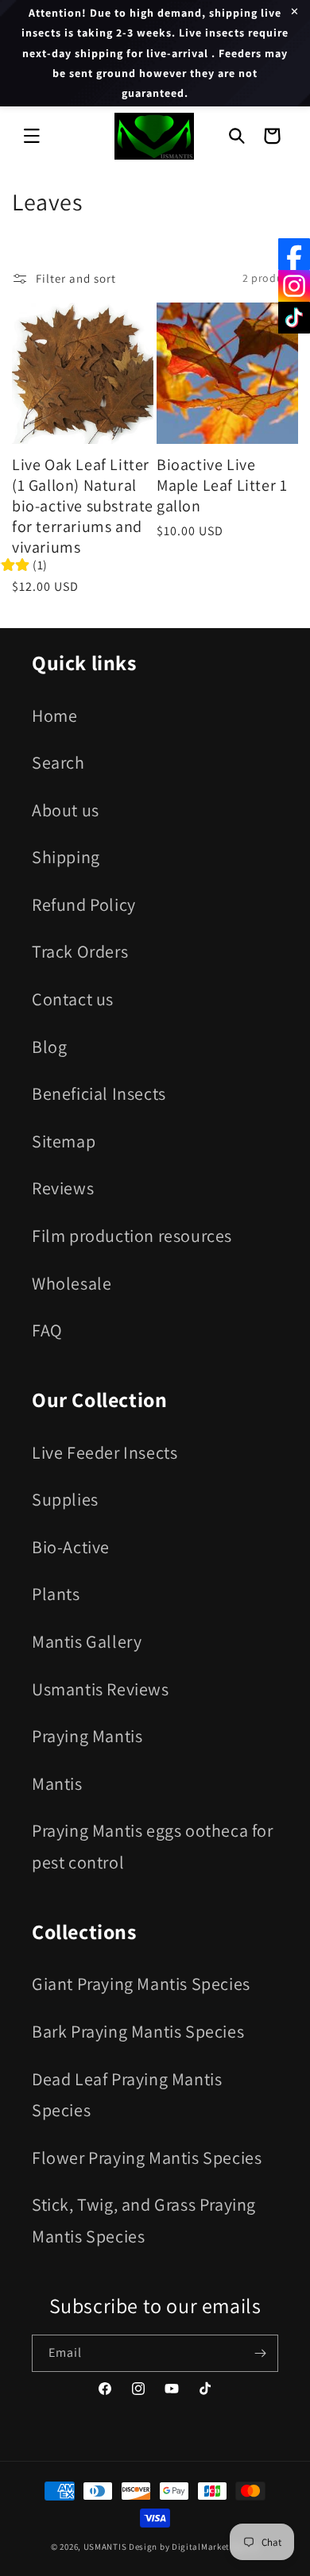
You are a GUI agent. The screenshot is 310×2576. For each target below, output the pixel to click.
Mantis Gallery (87, 1641)
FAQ (47, 1330)
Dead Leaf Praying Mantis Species (127, 2095)
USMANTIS (105, 2547)
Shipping (66, 857)
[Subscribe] (260, 2353)
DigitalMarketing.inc (215, 2547)
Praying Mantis (87, 1736)
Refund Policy (84, 904)
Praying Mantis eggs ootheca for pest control (153, 1846)
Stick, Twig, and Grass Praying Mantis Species (144, 2220)
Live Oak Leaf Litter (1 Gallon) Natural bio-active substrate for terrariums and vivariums (83, 506)
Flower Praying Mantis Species (147, 2158)
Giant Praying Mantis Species (141, 1984)
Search (58, 762)
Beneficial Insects (99, 1093)
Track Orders (80, 951)
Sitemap (64, 1141)
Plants (56, 1594)
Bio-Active (71, 1547)
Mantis (57, 1784)
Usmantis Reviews (101, 1689)
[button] (32, 136)
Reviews (63, 1188)
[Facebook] (294, 254)
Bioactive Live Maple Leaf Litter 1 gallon (222, 485)
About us (66, 810)
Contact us (73, 999)
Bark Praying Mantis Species (138, 2031)
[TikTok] (294, 318)
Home (54, 715)
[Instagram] (294, 286)
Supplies (65, 1499)
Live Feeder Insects (105, 1452)
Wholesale (72, 1283)
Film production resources (132, 1236)
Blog (49, 1047)
